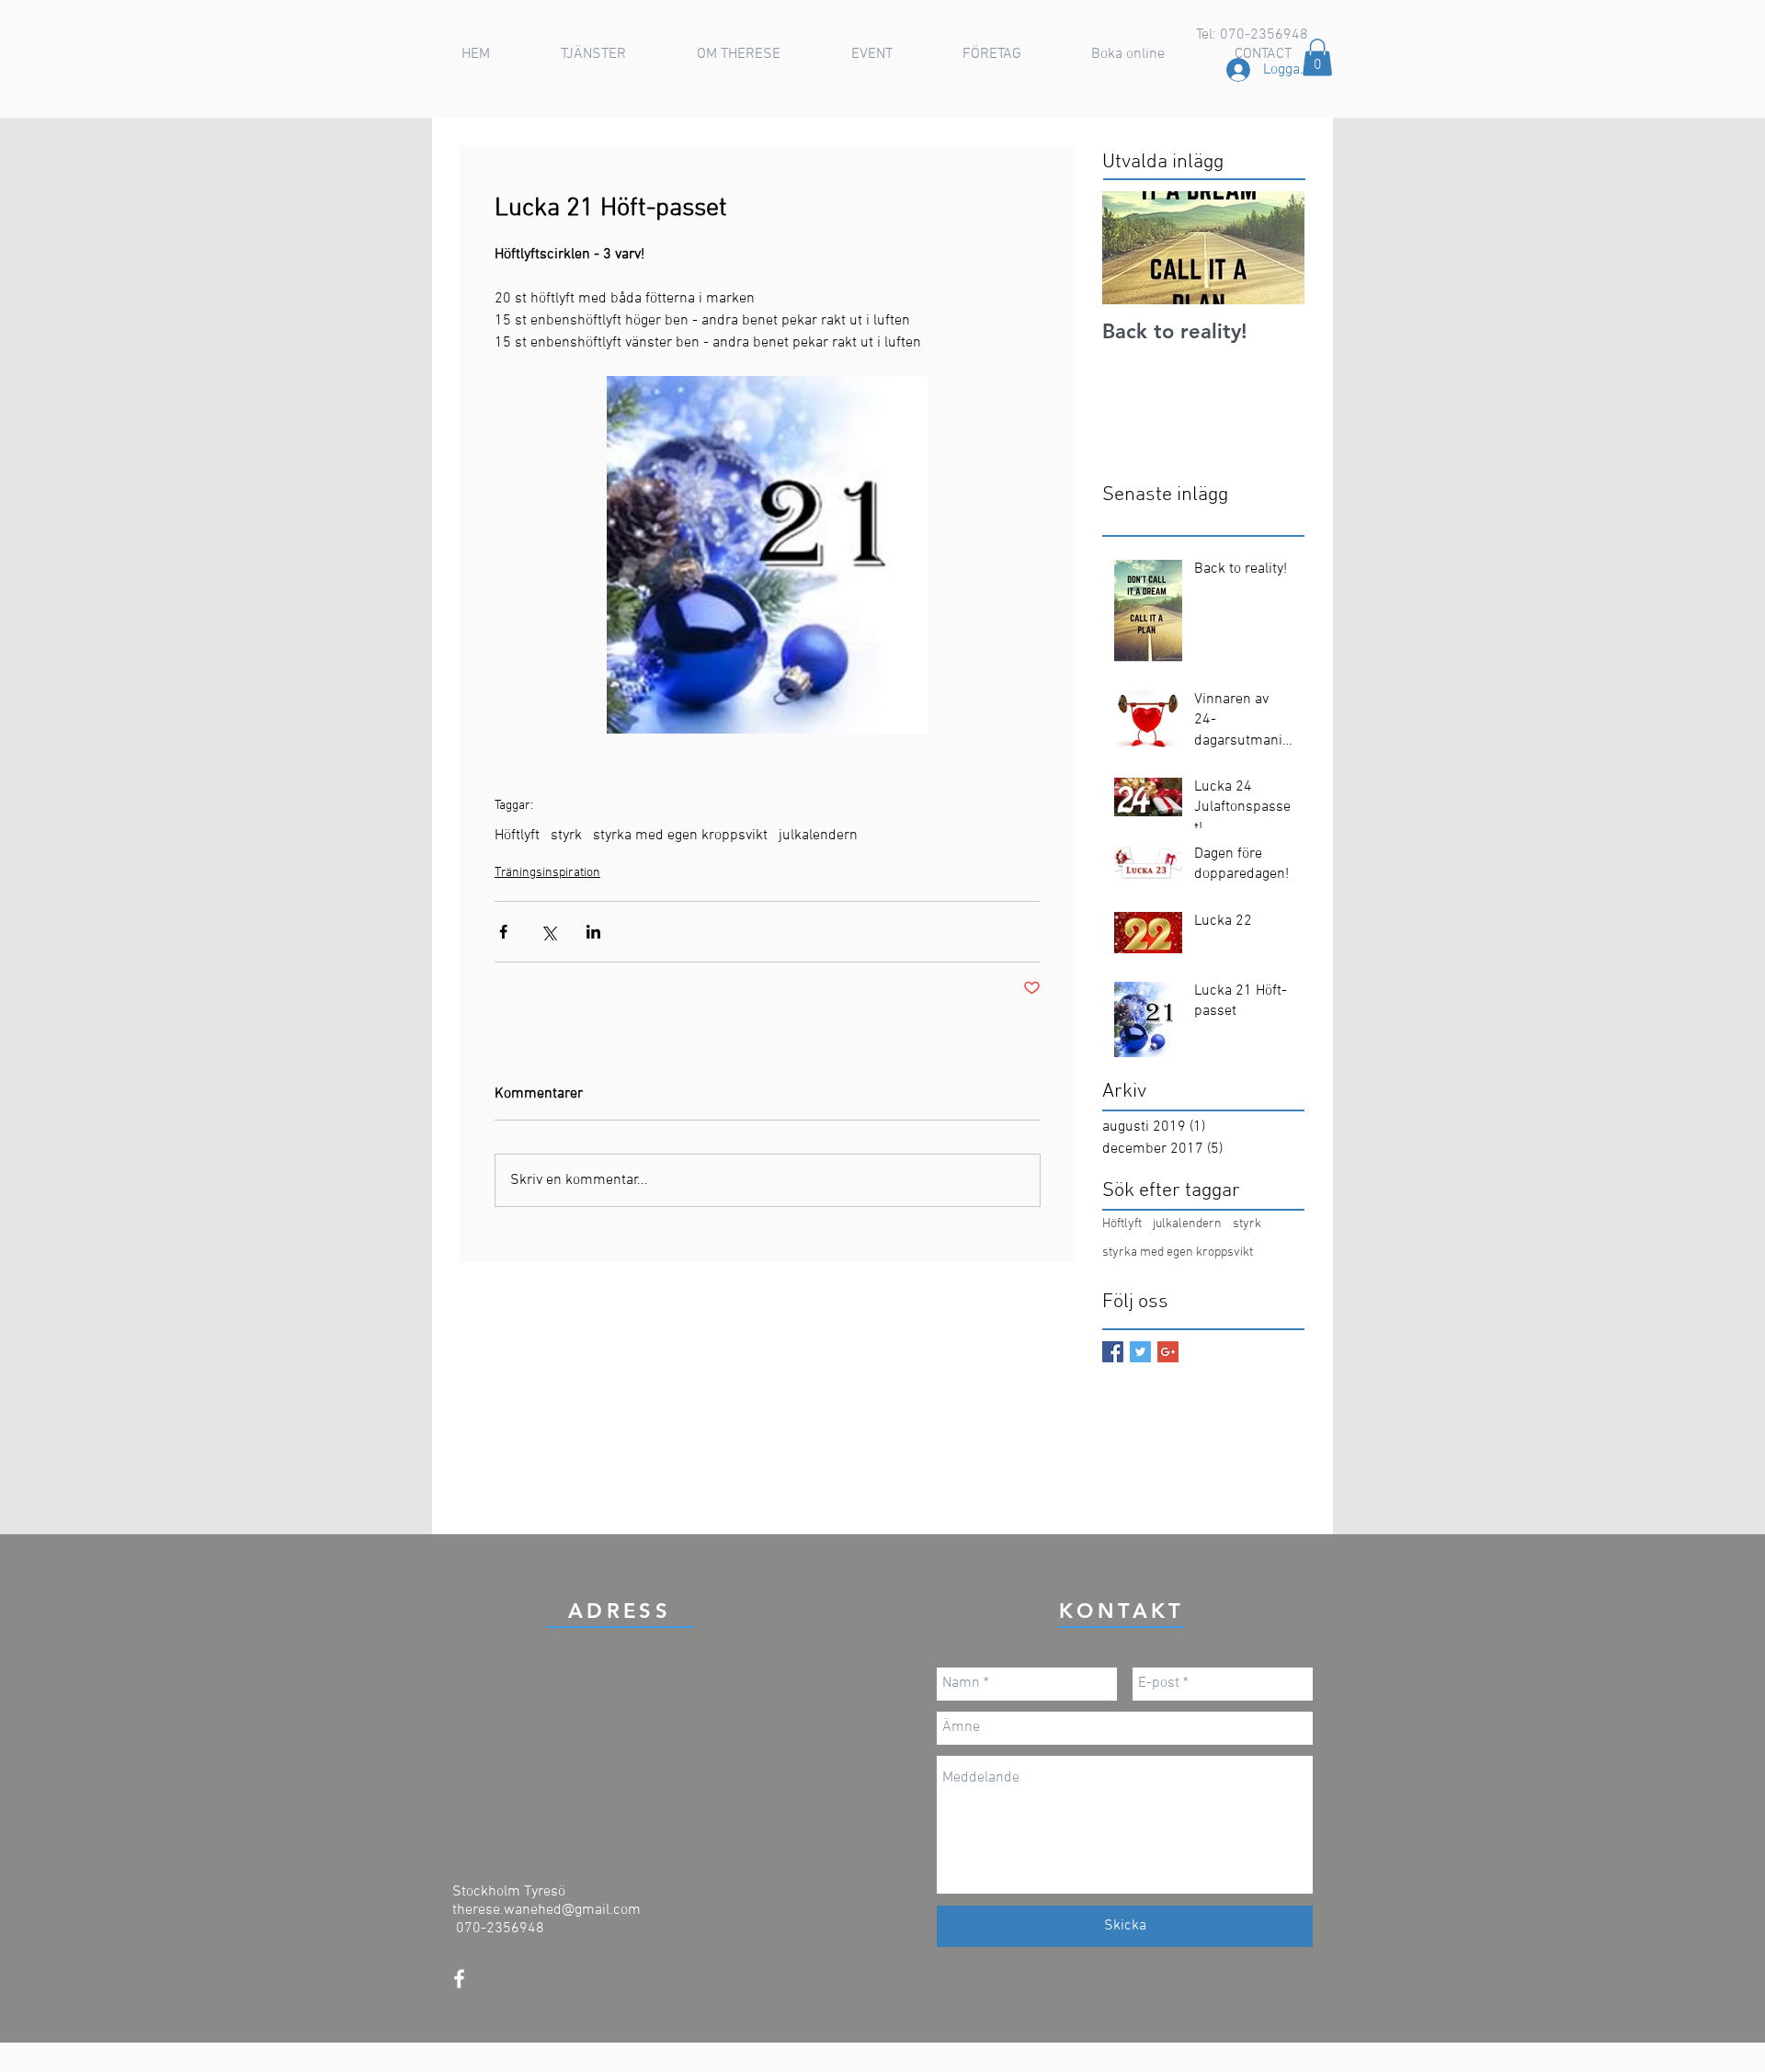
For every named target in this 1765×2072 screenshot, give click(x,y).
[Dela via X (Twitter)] (548, 932)
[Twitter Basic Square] (1140, 1352)
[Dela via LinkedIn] (593, 932)
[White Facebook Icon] (459, 1979)
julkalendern (818, 836)
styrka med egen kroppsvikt (680, 836)
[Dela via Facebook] (503, 932)
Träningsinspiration (547, 873)
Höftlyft (517, 836)
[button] (593, 54)
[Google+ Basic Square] (1168, 1352)
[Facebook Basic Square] (1113, 1352)
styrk (566, 836)
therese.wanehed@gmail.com (547, 1910)
